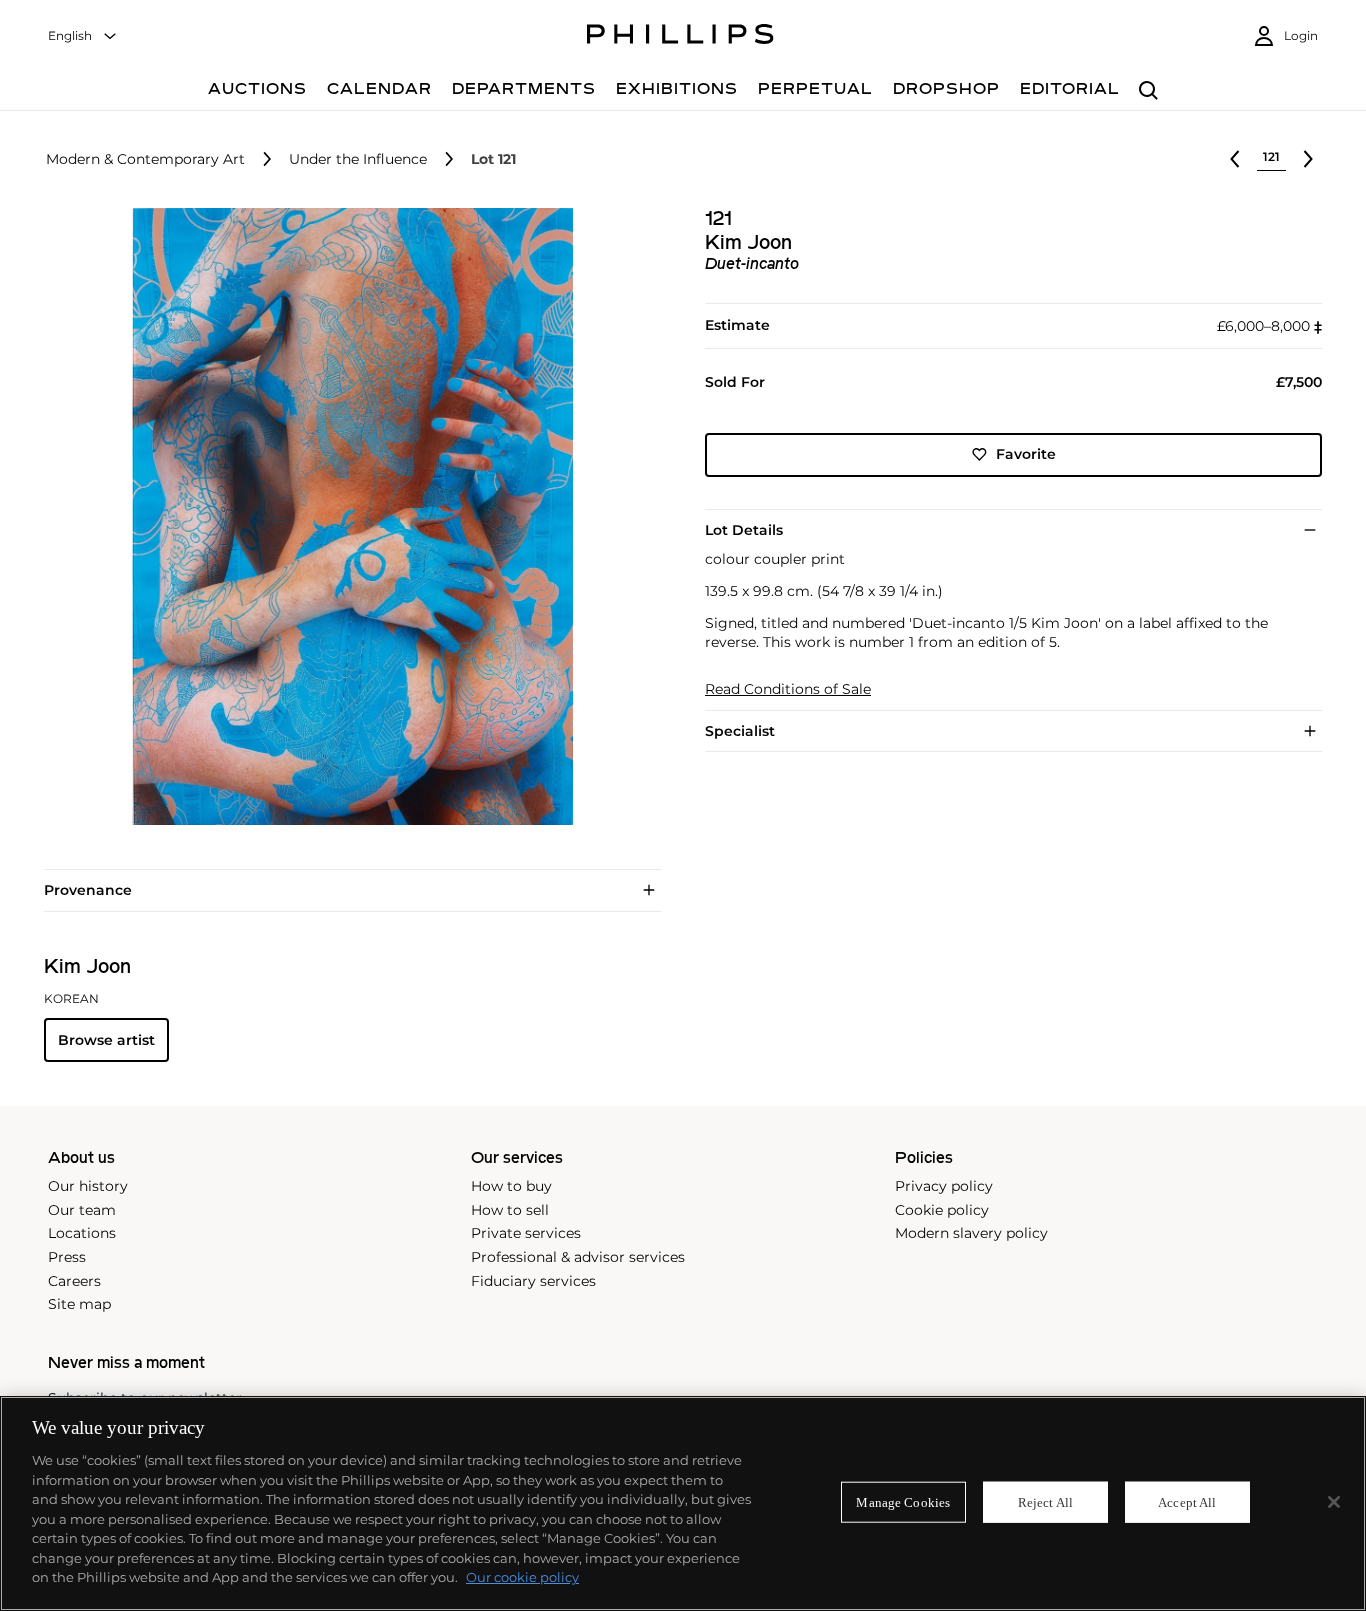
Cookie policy (942, 1210)
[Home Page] (680, 37)
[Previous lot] (1235, 159)
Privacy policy (944, 1186)
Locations (82, 1233)
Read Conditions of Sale (788, 689)
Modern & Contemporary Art (145, 159)
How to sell (510, 1210)
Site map (79, 1304)
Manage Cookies (903, 1501)
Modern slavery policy (971, 1233)
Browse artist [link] (106, 1040)
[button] (346, 516)
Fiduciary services (533, 1281)
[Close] (1334, 1502)
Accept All (1187, 1501)
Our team (82, 1210)
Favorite (1026, 454)
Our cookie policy (522, 1577)
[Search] (1148, 91)
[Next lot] (1308, 159)
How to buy (511, 1186)
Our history (88, 1186)
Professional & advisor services (578, 1257)
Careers (74, 1281)
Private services (526, 1233)
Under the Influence (358, 159)
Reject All (1045, 1501)
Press (67, 1257)
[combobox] (83, 36)
